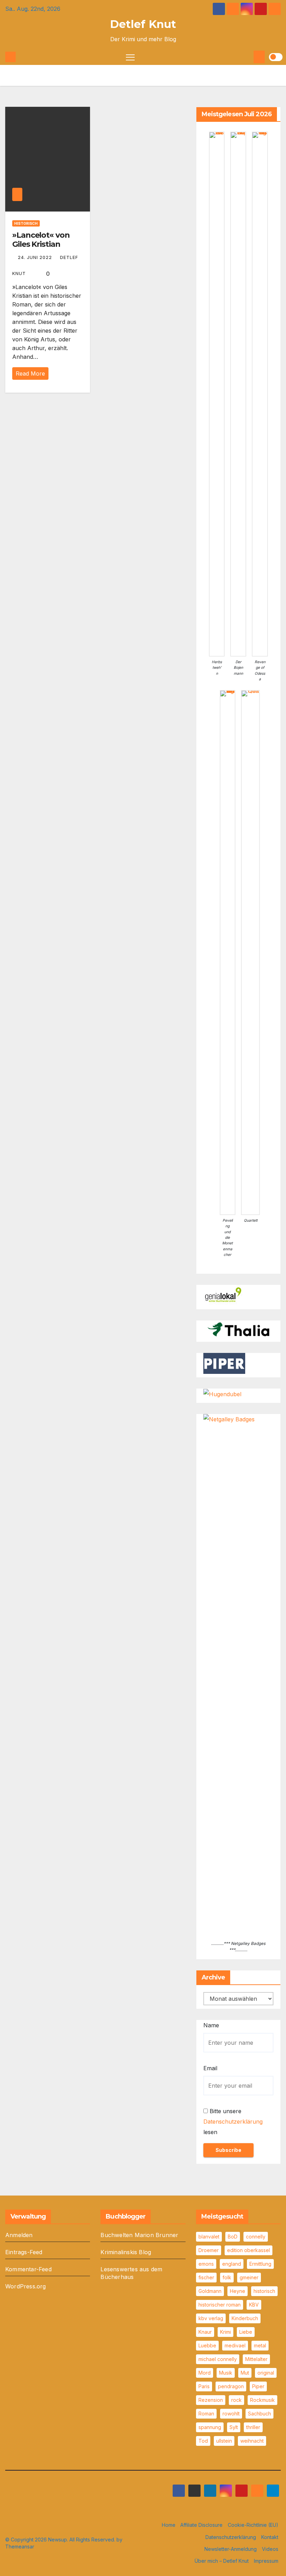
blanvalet (209, 2237)
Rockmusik (262, 2400)
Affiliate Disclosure (201, 2525)
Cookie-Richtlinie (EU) (253, 2525)
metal (260, 2345)
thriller (253, 2427)
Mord (205, 2373)
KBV (254, 2305)
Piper (258, 2386)
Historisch (26, 223)
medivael (235, 2345)
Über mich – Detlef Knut (222, 2561)
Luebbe (207, 2345)
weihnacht (252, 2441)
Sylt (234, 2427)
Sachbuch (259, 2414)
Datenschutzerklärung (233, 2122)
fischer (206, 2277)
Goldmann (210, 2291)
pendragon (231, 2386)
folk (227, 2277)
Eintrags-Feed (24, 2252)
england (232, 2264)
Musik (226, 2373)
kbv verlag (211, 2318)
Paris (204, 2386)
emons (206, 2264)
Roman (206, 2414)
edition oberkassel (249, 2250)
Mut (245, 2373)
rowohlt (231, 2414)
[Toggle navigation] (130, 57)
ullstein (224, 2441)
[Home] (10, 57)
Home (169, 2525)
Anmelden (19, 2235)
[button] (247, 57)
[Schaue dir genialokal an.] (224, 1295)
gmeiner (249, 2277)
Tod (203, 2441)
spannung (210, 2427)
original (266, 2373)
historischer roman (220, 2305)
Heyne (238, 2291)
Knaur (205, 2332)
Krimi (225, 2332)
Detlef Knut (143, 24)
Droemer (209, 2250)
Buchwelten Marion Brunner (139, 2235)
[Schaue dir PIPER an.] (224, 1363)
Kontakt (270, 2537)
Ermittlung (260, 2264)
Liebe (246, 2332)
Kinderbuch (245, 2318)
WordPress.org (26, 2286)
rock (236, 2400)
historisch (264, 2291)
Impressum (266, 2561)
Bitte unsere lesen (233, 2122)
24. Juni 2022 (36, 257)
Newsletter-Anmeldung (231, 2549)
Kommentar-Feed (28, 2269)
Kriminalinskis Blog (126, 2252)
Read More (30, 373)
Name (211, 2025)
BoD (233, 2237)
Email (210, 2068)
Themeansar (20, 2547)
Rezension (211, 2400)
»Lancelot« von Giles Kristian (41, 240)
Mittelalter (256, 2359)
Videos (270, 2549)
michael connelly (218, 2359)
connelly (256, 2237)
